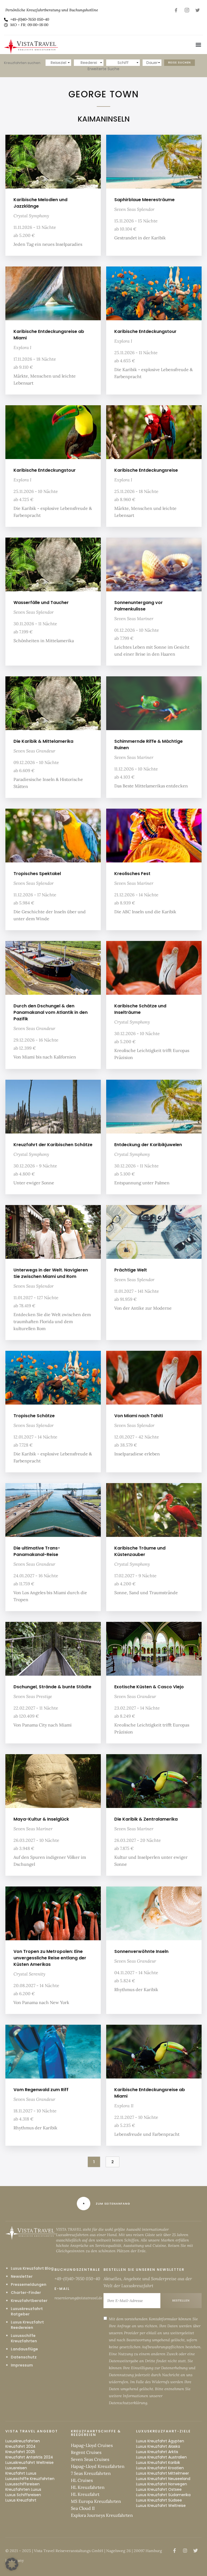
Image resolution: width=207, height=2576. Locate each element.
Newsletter (22, 2276)
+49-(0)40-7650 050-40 (77, 2279)
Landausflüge (24, 2349)
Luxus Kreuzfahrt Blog (32, 2268)
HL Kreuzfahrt (85, 2494)
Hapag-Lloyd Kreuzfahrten (98, 2466)
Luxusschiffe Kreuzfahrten (24, 2338)
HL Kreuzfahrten (88, 2487)
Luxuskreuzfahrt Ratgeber (27, 2311)
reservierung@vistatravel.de (78, 2298)
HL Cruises (82, 2480)
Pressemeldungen (29, 2284)
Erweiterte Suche (103, 69)
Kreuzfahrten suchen (22, 63)
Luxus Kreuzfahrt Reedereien (27, 2325)
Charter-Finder (26, 2293)
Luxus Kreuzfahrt (21, 2500)
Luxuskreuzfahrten (23, 2441)
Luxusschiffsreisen (23, 2484)
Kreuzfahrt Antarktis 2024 (29, 2457)
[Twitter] (198, 10)
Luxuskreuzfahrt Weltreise (30, 2463)
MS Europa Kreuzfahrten (96, 2501)
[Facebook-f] (176, 10)
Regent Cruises (86, 2452)
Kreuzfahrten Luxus (23, 2489)
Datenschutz (24, 2357)
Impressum (22, 2365)
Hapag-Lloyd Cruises (92, 2445)
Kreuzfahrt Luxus (21, 2473)
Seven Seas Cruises (90, 2459)
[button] (199, 45)
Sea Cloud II (83, 2508)
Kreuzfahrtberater (29, 2301)
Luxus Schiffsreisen (23, 2495)
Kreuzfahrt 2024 (20, 2446)
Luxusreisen (16, 2468)
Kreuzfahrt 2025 (20, 2452)
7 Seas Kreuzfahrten (91, 2473)
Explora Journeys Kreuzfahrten (102, 2515)
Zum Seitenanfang (113, 2204)
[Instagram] (187, 10)
